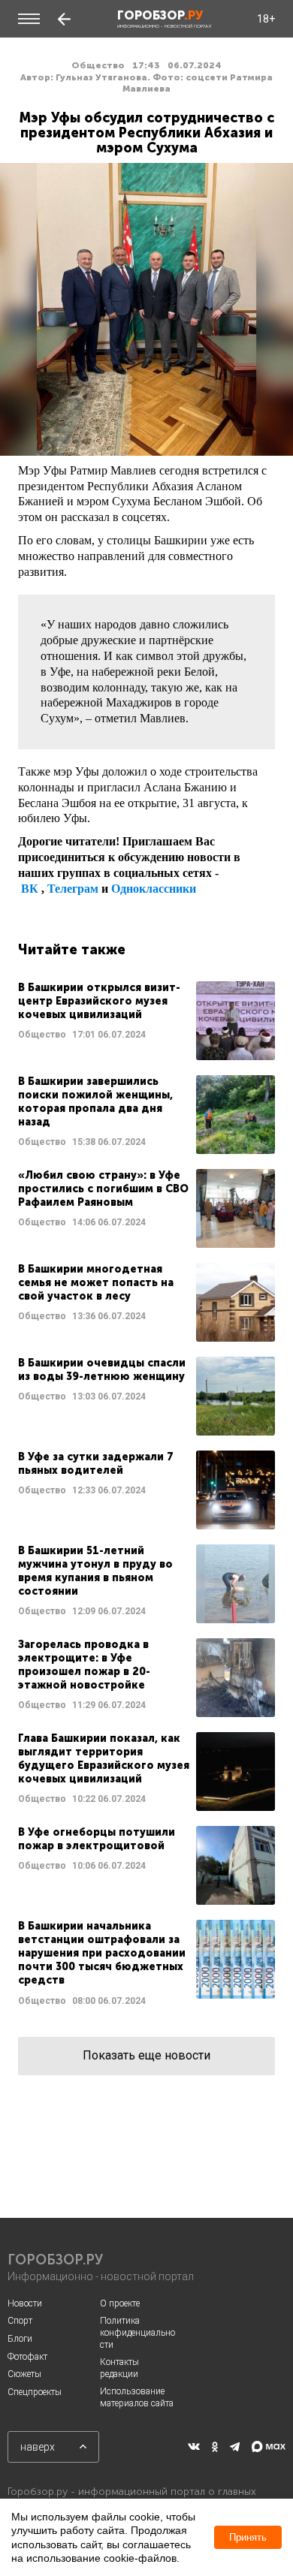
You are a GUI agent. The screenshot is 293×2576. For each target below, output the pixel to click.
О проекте (120, 2303)
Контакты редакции (119, 2368)
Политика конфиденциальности (137, 2332)
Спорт (20, 2321)
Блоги (20, 2339)
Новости (25, 2303)
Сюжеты (24, 2374)
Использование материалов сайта (137, 2397)
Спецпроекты (35, 2392)
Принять (248, 2537)
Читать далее (146, 1021)
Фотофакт (27, 2357)
